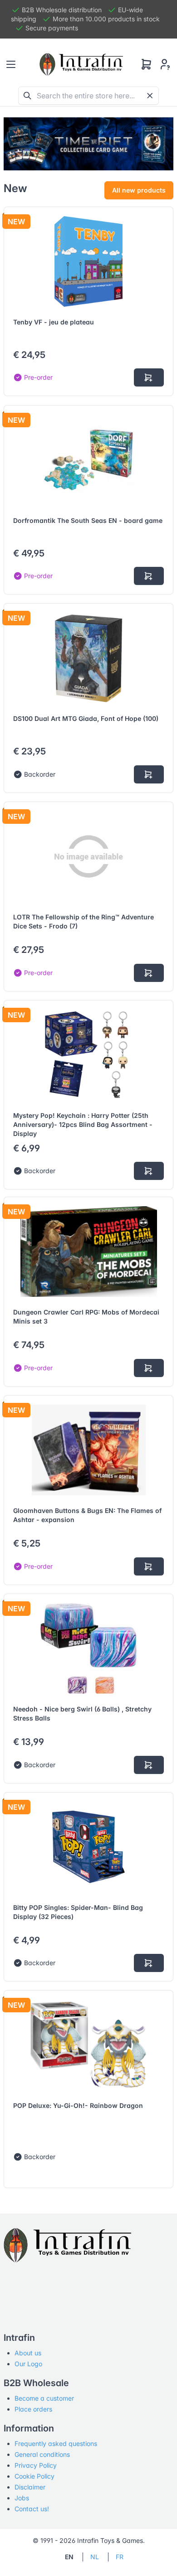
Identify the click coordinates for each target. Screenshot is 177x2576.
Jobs (22, 2498)
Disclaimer (30, 2487)
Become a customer (44, 2398)
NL (95, 2557)
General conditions (42, 2454)
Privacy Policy (36, 2465)
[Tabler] (81, 64)
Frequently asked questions (56, 2443)
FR (120, 2557)
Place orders (33, 2409)
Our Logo (28, 2364)
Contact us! (32, 2509)
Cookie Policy (34, 2476)
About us (28, 2353)
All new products (139, 190)
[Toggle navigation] (11, 64)
